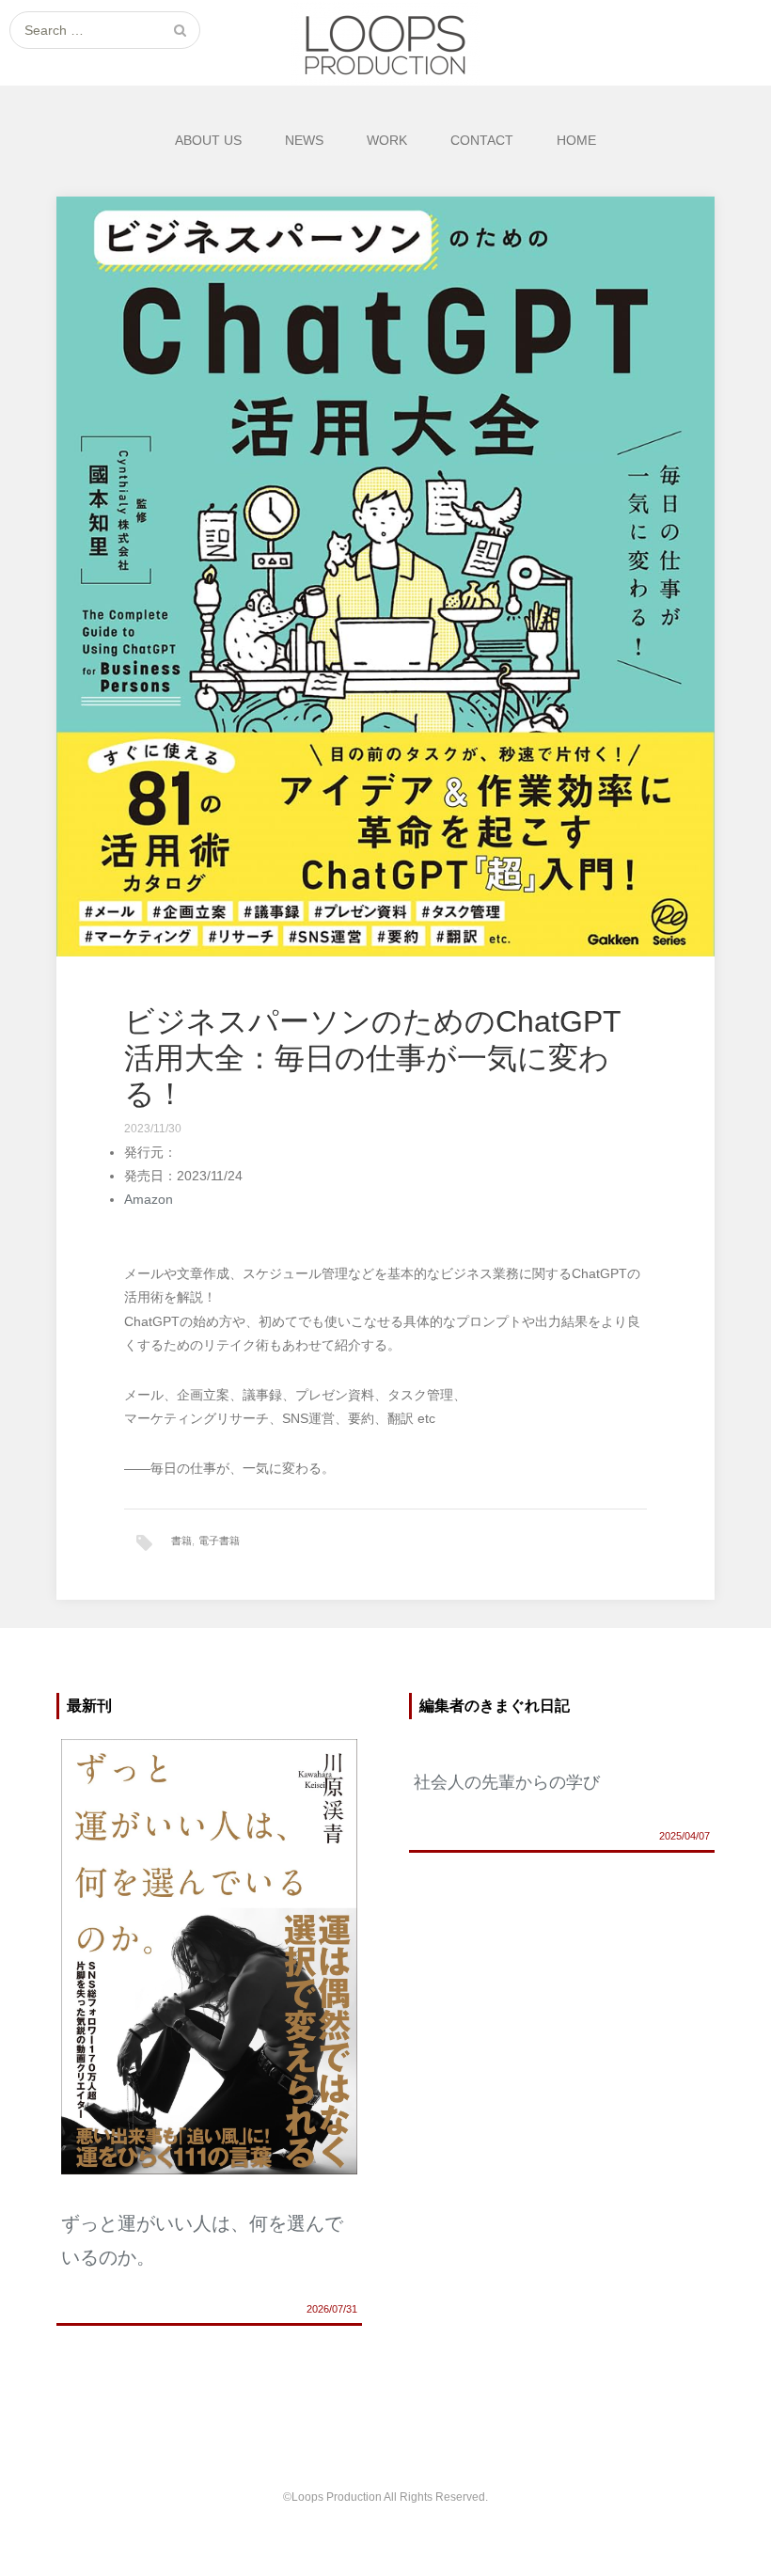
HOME (576, 140)
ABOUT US (208, 140)
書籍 (181, 1541)
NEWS (304, 140)
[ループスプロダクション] (385, 43)
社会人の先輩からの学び (507, 1782)
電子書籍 (219, 1541)
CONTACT (482, 140)
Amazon (149, 1199)
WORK (387, 140)
